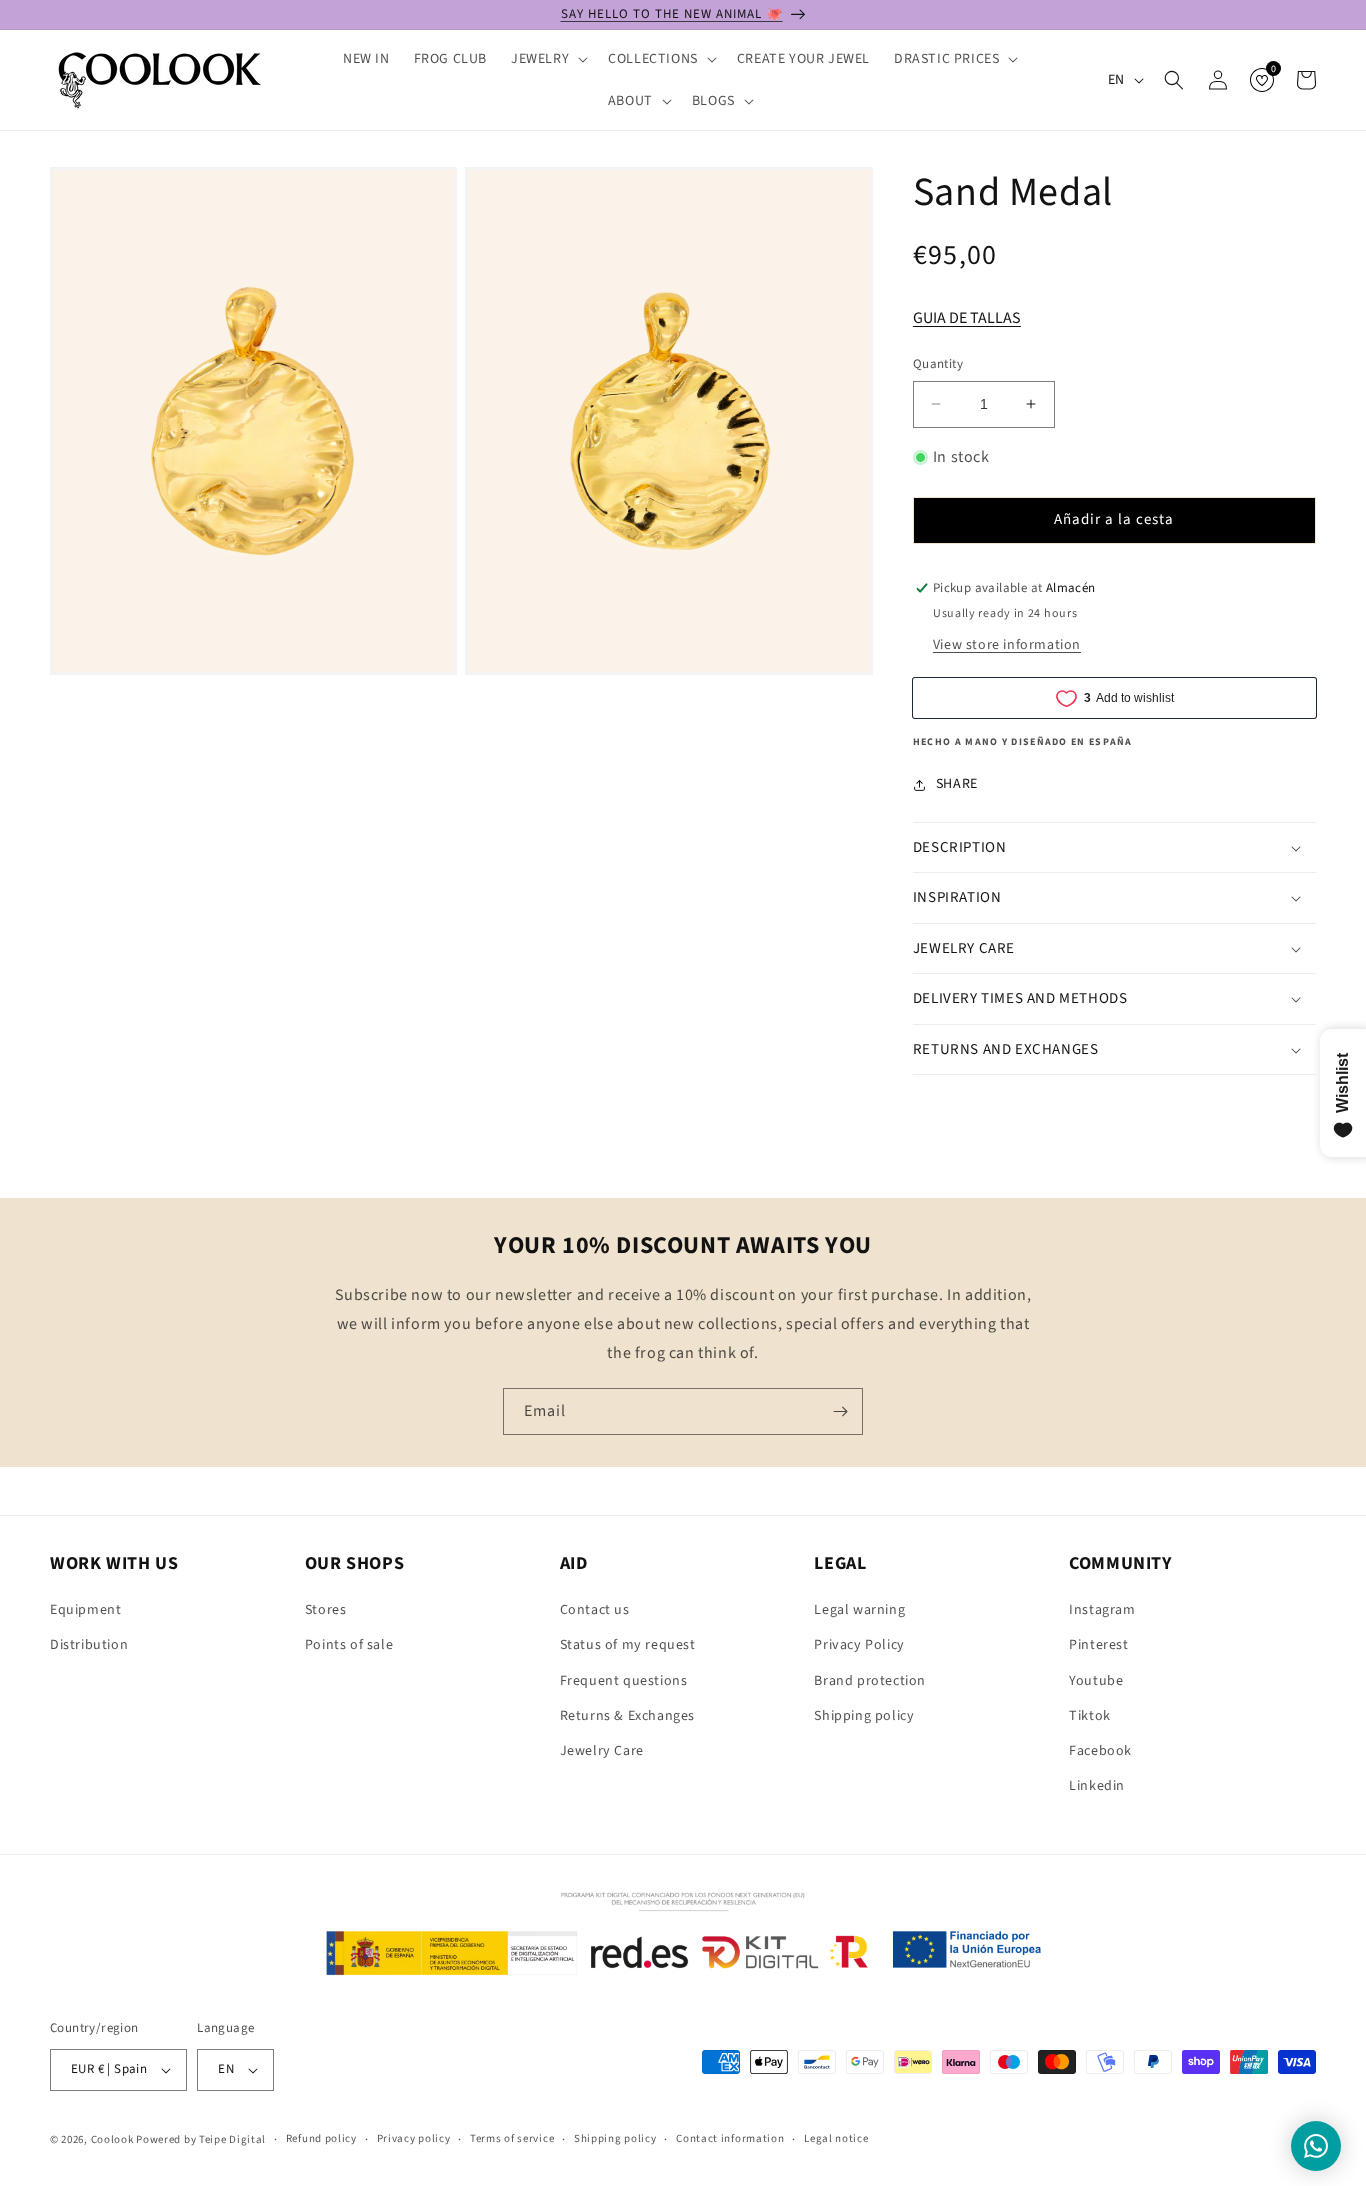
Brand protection (870, 1681)
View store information (1007, 645)
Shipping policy (864, 1716)
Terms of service (512, 2138)
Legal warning (859, 1610)
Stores (326, 1610)
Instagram (1102, 1610)
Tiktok (1090, 1716)
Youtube (1096, 1681)
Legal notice (836, 2138)
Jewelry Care (602, 1751)
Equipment (85, 1610)
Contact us (595, 1610)
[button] (547, 59)
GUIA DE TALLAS (967, 318)
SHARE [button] (957, 784)
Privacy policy (414, 2138)
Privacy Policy (859, 1645)
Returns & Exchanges (627, 1716)
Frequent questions (624, 1681)
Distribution (89, 1645)
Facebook (1100, 1751)
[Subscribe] (840, 1411)
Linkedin (1097, 1786)
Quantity (938, 364)
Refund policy (321, 2138)
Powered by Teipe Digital (201, 2139)
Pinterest (1098, 1645)
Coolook (112, 2139)
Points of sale (349, 1645)
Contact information (730, 2138)
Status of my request (628, 1645)
